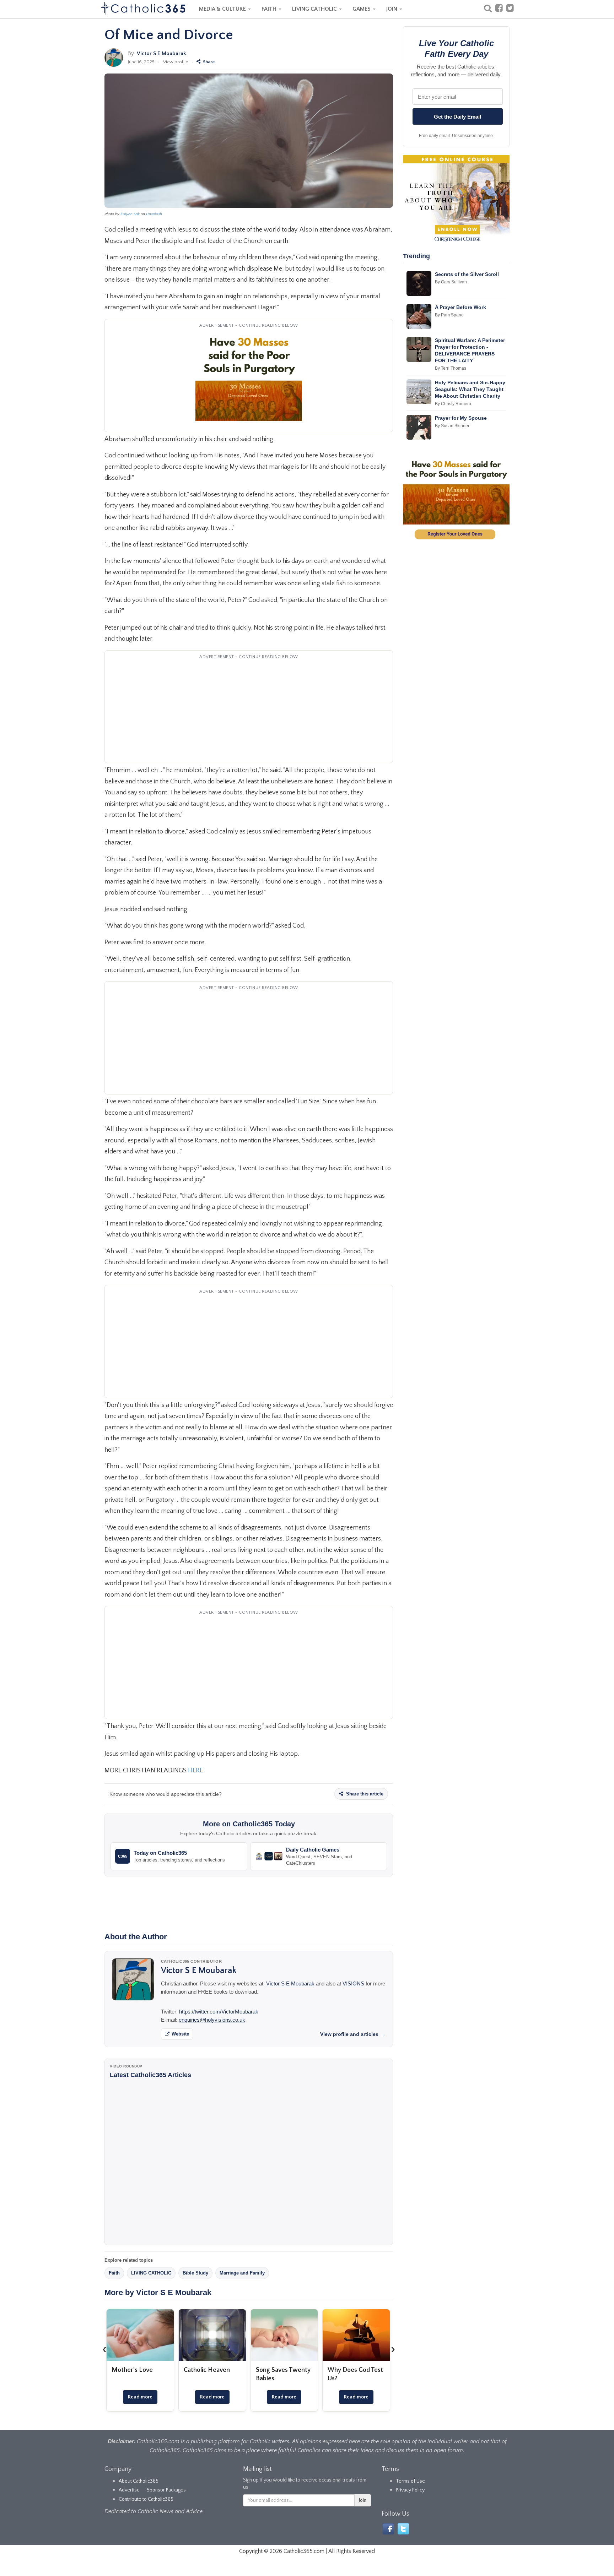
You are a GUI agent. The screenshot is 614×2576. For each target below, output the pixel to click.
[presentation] (104, 2349)
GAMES (362, 9)
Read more (140, 2397)
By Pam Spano (449, 315)
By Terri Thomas (451, 368)
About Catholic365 (139, 2481)
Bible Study (195, 2273)
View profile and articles (353, 2034)
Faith (114, 2273)
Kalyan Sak (130, 214)
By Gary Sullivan (451, 282)
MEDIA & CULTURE (223, 9)
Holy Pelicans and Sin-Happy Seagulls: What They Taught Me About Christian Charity (470, 389)
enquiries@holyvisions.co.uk (212, 2020)
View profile (176, 62)
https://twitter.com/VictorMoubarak (219, 2012)
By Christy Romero (453, 404)
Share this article (364, 1794)
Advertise (129, 2490)
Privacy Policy (410, 2490)
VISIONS (353, 1983)
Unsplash (154, 214)
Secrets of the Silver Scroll (467, 274)
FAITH (270, 9)
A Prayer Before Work (460, 307)
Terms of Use (410, 2481)
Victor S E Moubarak (161, 53)
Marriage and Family (242, 2273)
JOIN (392, 9)
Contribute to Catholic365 (146, 2499)
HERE (195, 1771)
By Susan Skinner (452, 426)
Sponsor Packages (166, 2490)
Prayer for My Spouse (461, 418)
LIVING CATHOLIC (315, 9)
